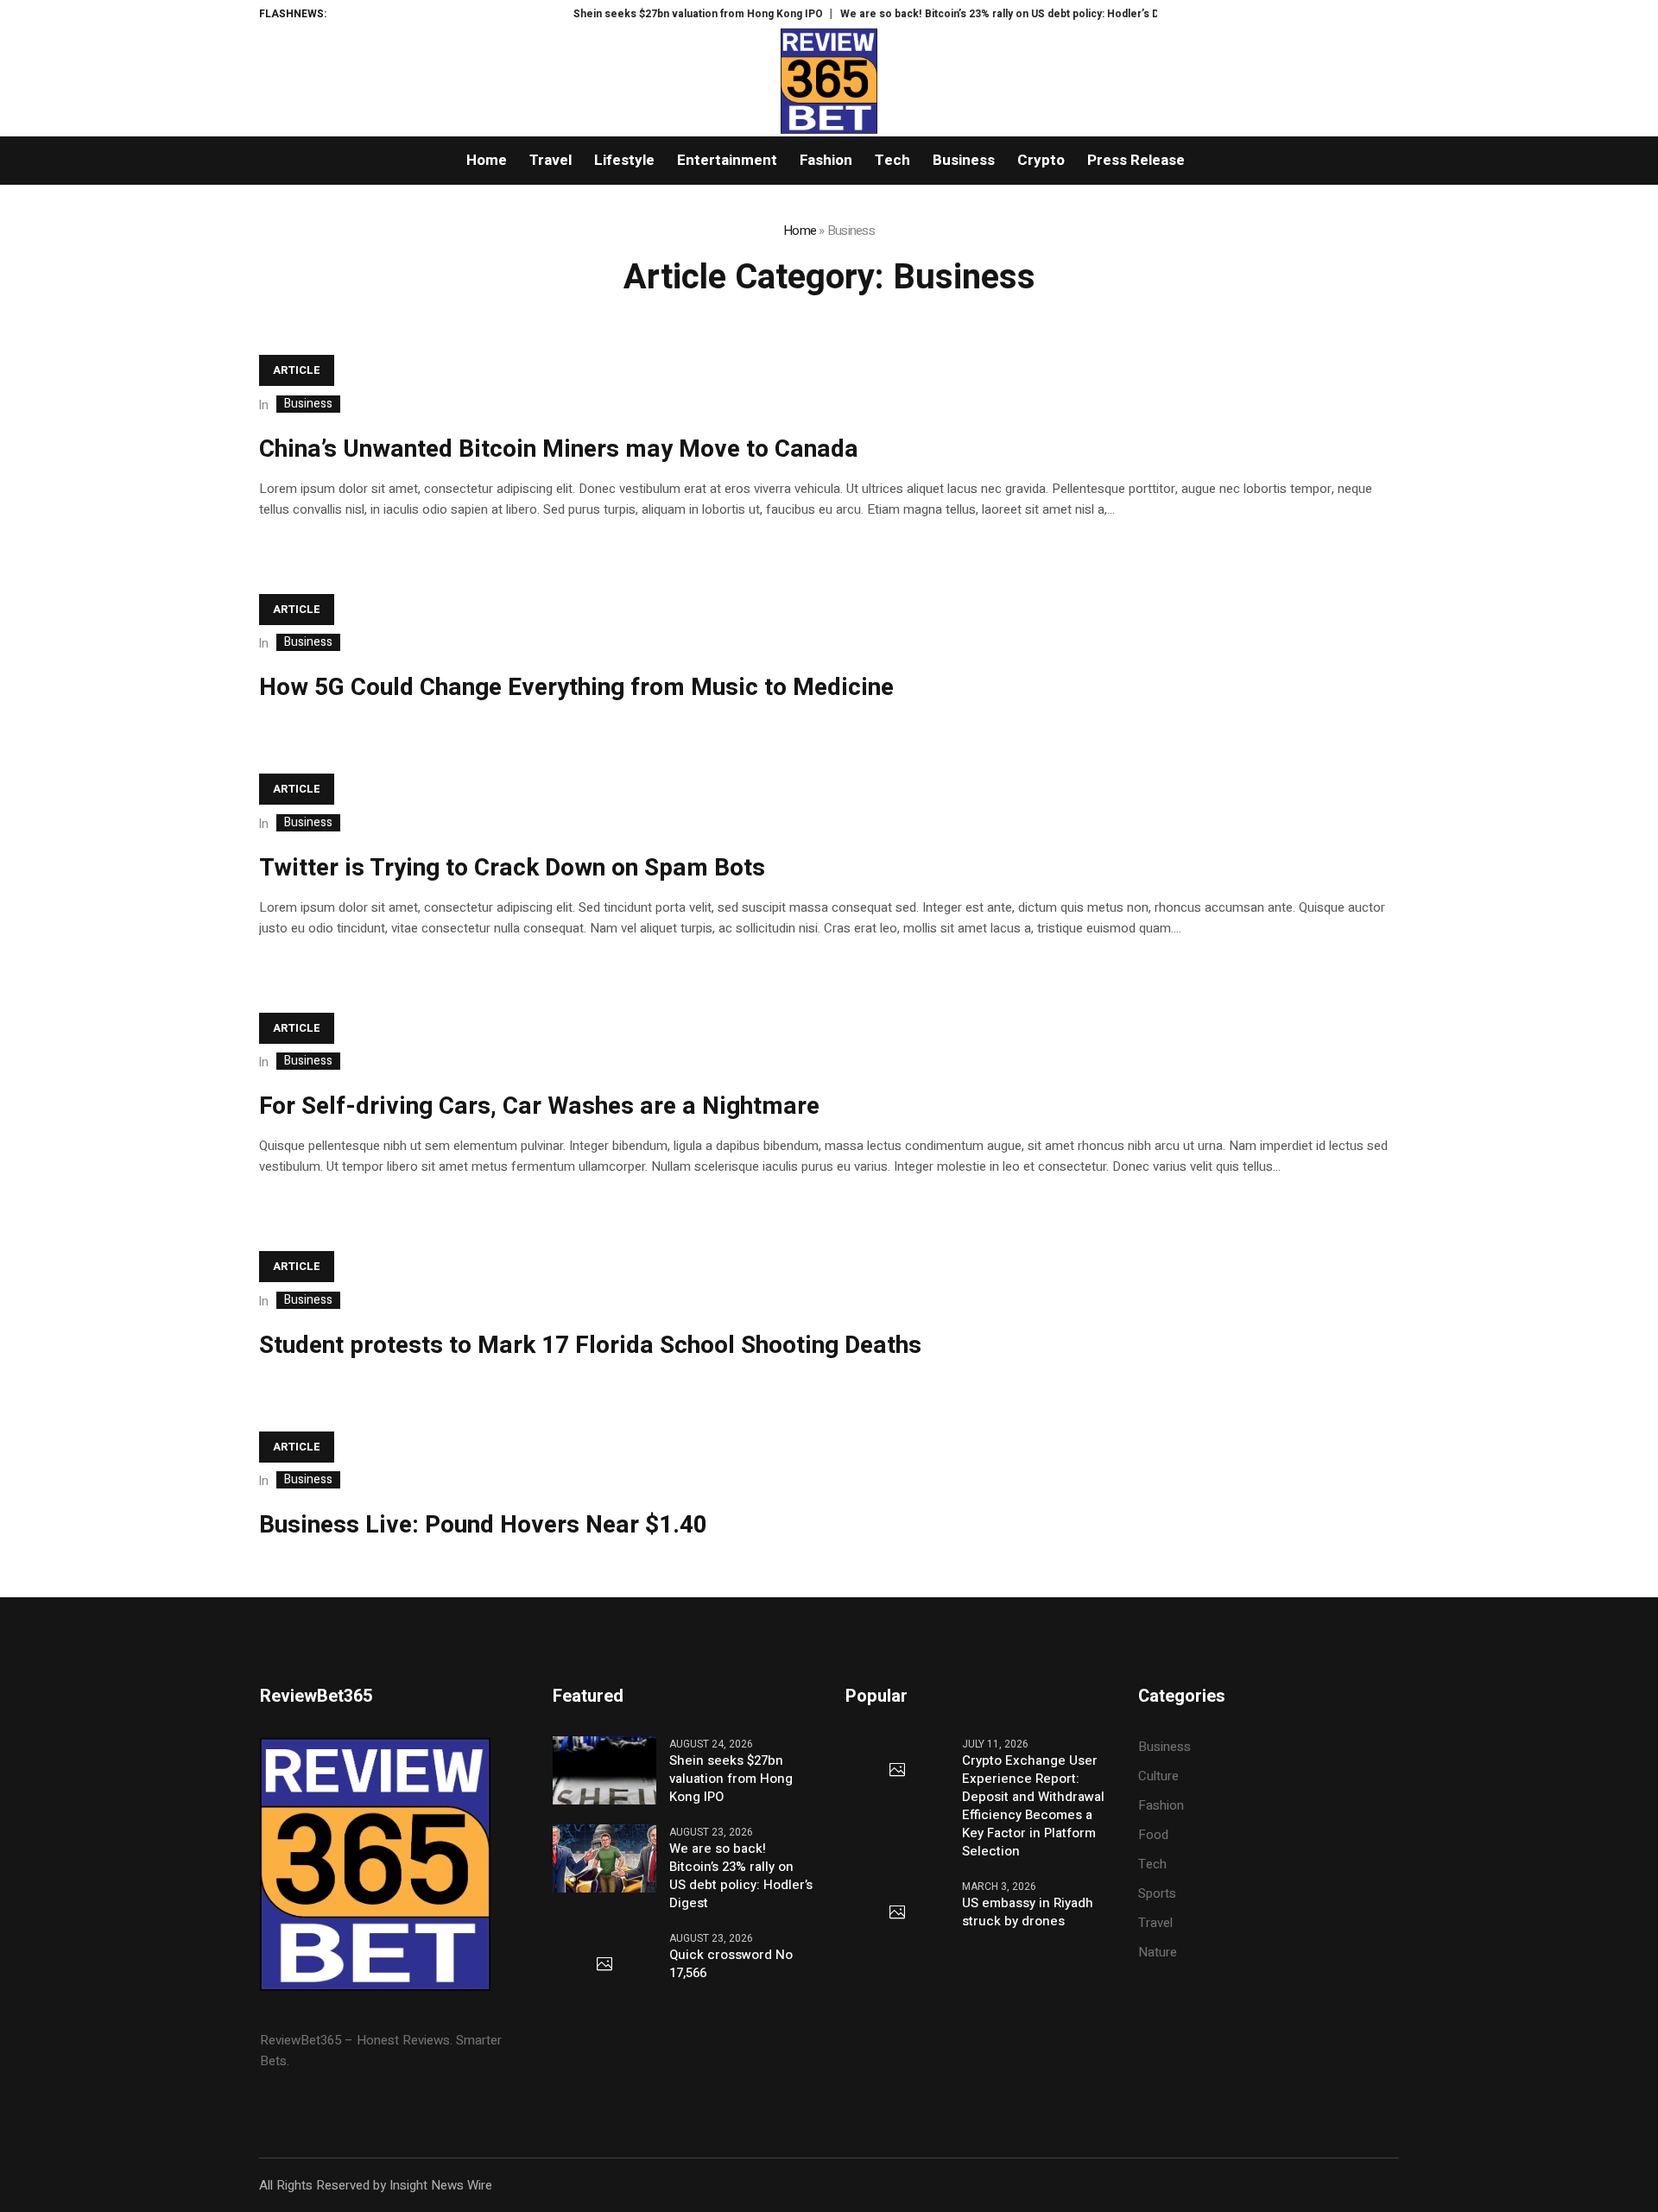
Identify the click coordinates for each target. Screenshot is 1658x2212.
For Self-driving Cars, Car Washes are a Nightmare (539, 1106)
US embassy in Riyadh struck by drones (1028, 1912)
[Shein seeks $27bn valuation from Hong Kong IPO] (604, 1770)
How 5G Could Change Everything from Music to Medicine (576, 688)
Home (800, 231)
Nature (1158, 1952)
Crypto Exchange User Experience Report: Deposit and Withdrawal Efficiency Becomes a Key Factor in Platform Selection (1033, 1806)
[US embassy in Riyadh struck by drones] (897, 1913)
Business (308, 404)
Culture (1158, 1776)
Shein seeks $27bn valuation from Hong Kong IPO (656, 14)
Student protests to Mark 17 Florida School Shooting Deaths (590, 1346)
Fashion (1161, 1805)
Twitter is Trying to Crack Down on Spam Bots (512, 868)
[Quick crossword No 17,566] (604, 1965)
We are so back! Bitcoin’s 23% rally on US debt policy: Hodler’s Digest (970, 14)
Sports (1157, 1893)
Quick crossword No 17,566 (731, 1964)
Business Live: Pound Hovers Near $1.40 (483, 1525)
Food (1153, 1835)
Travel (1155, 1923)
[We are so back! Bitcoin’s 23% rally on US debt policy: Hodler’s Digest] (604, 1858)
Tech (1152, 1864)
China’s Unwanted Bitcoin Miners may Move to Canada (559, 449)
